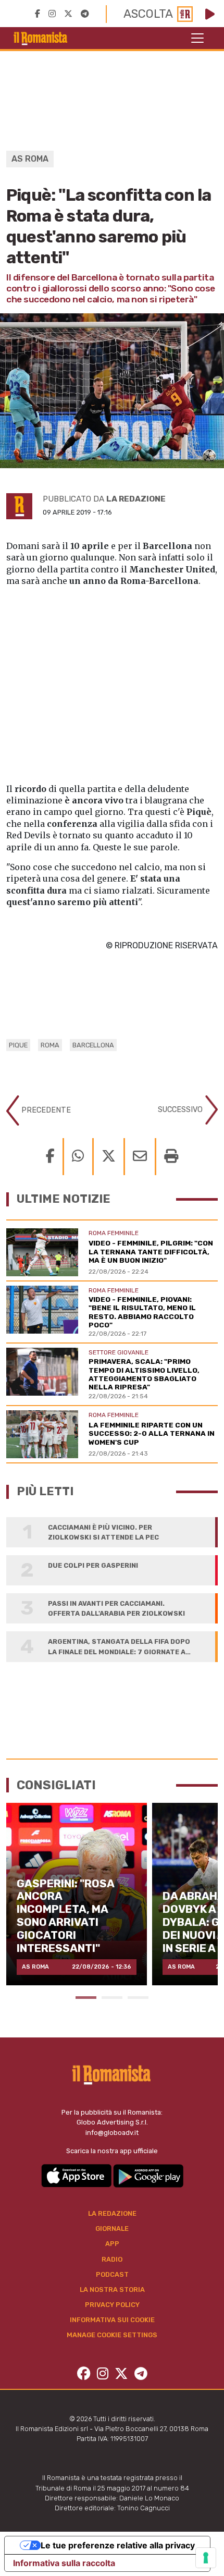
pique (18, 1045)
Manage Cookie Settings (112, 2335)
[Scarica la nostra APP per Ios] (77, 2175)
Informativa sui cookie (112, 2320)
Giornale (112, 2229)
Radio (112, 2259)
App (112, 2244)
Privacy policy (112, 2305)
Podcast (112, 2274)
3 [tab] (138, 1998)
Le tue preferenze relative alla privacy (118, 2545)
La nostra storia (112, 2290)
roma (50, 1045)
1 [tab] (86, 1998)
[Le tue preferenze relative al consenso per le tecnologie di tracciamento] (206, 2558)
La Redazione (112, 2213)
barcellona (93, 1045)
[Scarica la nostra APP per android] (148, 2175)
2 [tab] (112, 1998)
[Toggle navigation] (197, 38)
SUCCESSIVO (181, 1110)
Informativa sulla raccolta (64, 2563)
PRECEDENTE (45, 1110)
